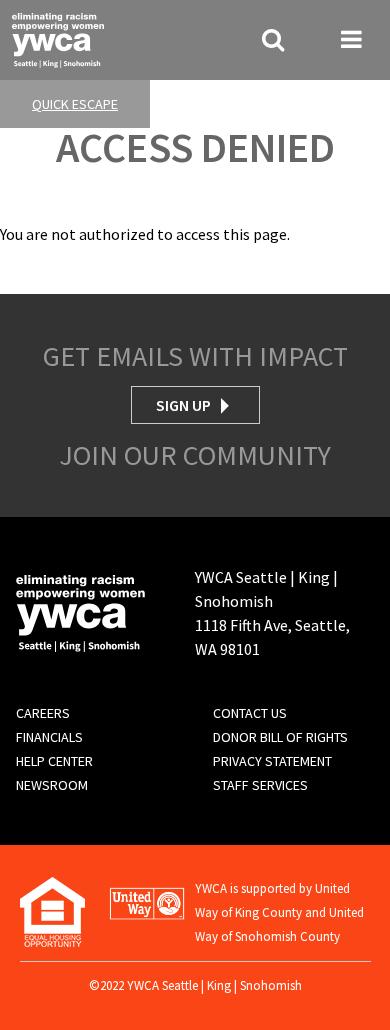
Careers (43, 713)
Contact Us (250, 713)
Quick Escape (75, 104)
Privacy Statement (272, 761)
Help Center (54, 761)
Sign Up (183, 405)
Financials (49, 737)
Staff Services (260, 785)
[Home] (58, 38)
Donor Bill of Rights (280, 737)
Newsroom (52, 785)
